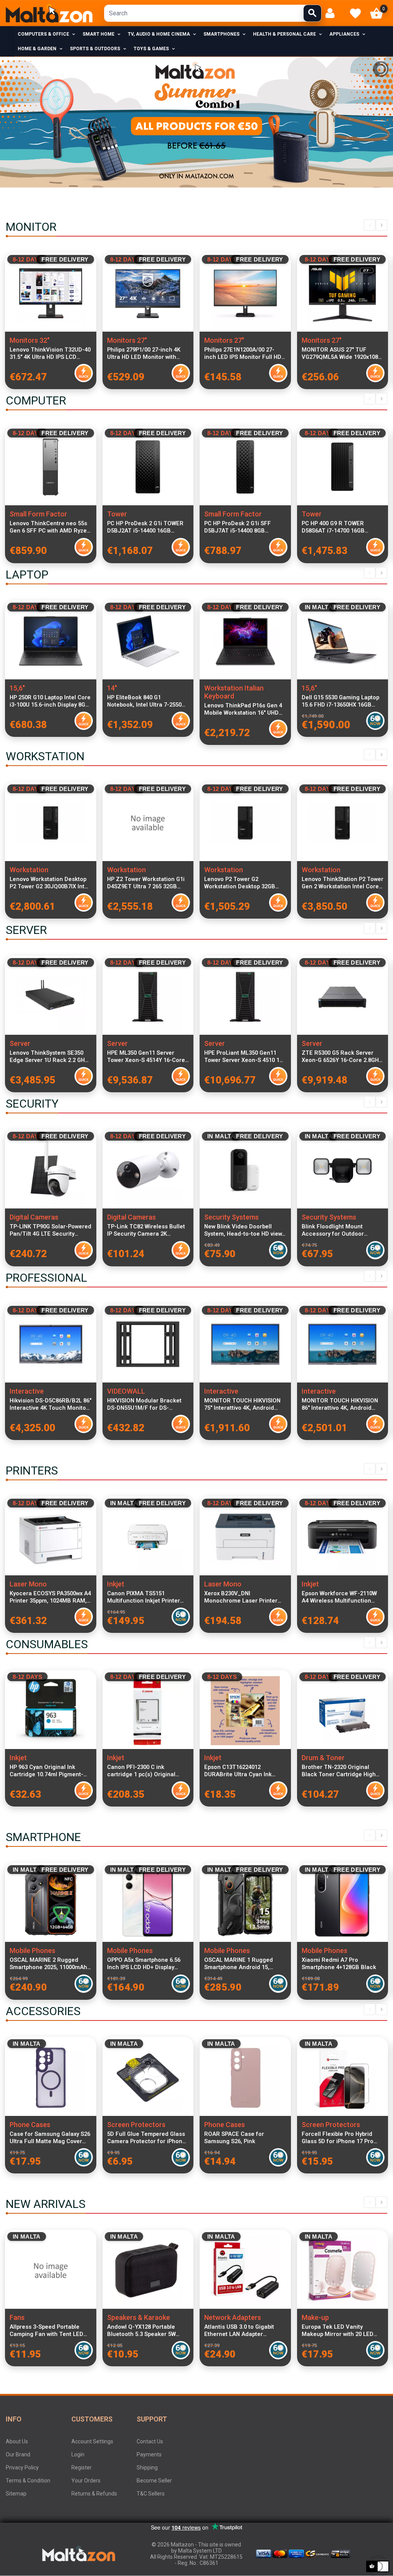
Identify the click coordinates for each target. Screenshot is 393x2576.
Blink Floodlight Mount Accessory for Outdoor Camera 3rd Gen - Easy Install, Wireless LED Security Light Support (343, 1230)
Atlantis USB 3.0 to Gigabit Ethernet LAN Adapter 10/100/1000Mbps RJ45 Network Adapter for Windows (244, 2331)
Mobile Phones (32, 1950)
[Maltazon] (49, 13)
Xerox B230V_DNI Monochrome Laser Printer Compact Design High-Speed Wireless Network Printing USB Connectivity (245, 1597)
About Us (17, 2441)
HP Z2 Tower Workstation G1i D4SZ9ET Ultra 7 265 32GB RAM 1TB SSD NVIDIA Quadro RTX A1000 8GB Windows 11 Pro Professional (147, 883)
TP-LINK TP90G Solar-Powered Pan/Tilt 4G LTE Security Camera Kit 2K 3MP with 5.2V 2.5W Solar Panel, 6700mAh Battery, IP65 (50, 1230)
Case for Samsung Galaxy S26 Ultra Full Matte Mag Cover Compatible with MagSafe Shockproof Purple (50, 2138)
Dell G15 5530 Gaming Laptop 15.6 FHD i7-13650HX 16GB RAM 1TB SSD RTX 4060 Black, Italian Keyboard (340, 701)
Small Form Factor (38, 514)
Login (78, 2454)
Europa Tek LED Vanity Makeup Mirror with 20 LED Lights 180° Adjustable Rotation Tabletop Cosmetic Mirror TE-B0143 (339, 2331)
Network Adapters (233, 2317)
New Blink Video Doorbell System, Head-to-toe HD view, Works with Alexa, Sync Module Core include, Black (244, 1230)
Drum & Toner (323, 1758)
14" (112, 688)
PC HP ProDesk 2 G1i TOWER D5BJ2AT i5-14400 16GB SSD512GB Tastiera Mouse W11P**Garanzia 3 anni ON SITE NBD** (145, 527)
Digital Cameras (34, 1217)
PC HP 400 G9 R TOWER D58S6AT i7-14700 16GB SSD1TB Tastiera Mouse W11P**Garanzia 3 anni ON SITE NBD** (338, 527)
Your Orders (86, 2481)
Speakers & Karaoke (139, 2317)
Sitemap (16, 2494)
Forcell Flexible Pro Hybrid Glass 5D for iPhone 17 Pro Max (338, 2138)
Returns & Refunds (94, 2494)
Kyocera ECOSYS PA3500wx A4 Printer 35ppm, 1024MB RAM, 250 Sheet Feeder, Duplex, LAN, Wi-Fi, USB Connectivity (50, 1597)
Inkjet (116, 1584)
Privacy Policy (22, 2468)
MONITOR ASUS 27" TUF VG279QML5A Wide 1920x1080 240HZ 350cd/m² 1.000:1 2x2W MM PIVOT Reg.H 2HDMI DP (341, 353)
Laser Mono (28, 1584)
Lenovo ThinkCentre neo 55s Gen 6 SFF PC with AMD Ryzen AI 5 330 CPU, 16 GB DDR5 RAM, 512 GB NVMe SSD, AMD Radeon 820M (50, 527)
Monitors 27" (127, 340)
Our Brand (18, 2454)
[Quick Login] (333, 13)
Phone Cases (30, 2125)
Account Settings (92, 2441)
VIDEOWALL (126, 1391)
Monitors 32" (30, 340)
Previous (370, 225)
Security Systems (231, 1217)
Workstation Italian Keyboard (234, 692)
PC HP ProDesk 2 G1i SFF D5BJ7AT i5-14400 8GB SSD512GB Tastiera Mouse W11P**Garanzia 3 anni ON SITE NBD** (240, 527)
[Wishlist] (355, 13)
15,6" (17, 688)
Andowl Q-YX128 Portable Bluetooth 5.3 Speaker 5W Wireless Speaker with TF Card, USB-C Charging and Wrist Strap (143, 2331)
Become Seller (154, 2481)
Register (82, 2468)
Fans (17, 2317)
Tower (117, 514)
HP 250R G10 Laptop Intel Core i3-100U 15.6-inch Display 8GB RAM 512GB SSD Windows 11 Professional (50, 701)
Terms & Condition (28, 2481)
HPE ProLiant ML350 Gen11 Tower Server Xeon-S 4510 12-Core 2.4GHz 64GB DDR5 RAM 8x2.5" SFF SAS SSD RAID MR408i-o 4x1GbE (244, 1057)
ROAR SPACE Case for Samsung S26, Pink (234, 2138)
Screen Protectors (136, 2125)
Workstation (29, 870)
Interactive (27, 1391)
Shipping (147, 2468)
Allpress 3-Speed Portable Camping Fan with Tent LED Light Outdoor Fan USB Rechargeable (46, 2331)
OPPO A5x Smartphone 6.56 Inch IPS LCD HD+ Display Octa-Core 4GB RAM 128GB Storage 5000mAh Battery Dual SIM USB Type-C (144, 1964)
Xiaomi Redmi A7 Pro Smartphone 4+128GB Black (339, 1964)
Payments (149, 2454)
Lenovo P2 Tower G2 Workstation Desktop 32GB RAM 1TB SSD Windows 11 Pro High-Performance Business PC (244, 883)
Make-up (315, 2317)
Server (20, 1043)
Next (381, 225)
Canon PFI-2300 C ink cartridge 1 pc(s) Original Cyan (141, 1771)
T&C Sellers (151, 2494)
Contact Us (150, 2441)
